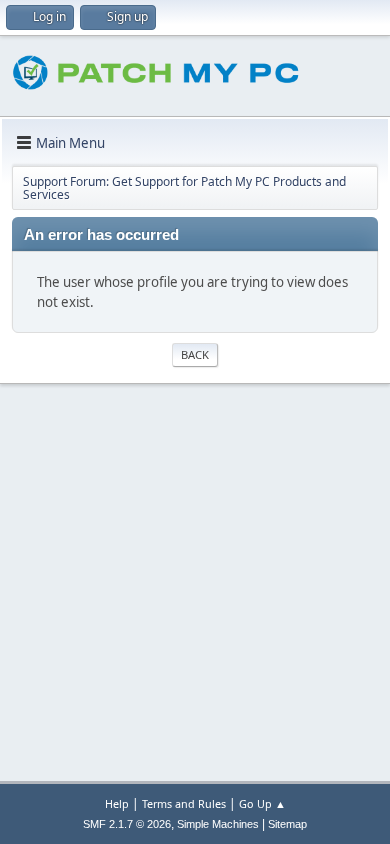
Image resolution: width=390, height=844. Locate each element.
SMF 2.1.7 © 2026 (127, 824)
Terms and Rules (184, 803)
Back (195, 354)
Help (117, 803)
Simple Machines (218, 824)
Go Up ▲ (262, 803)
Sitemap (287, 824)
